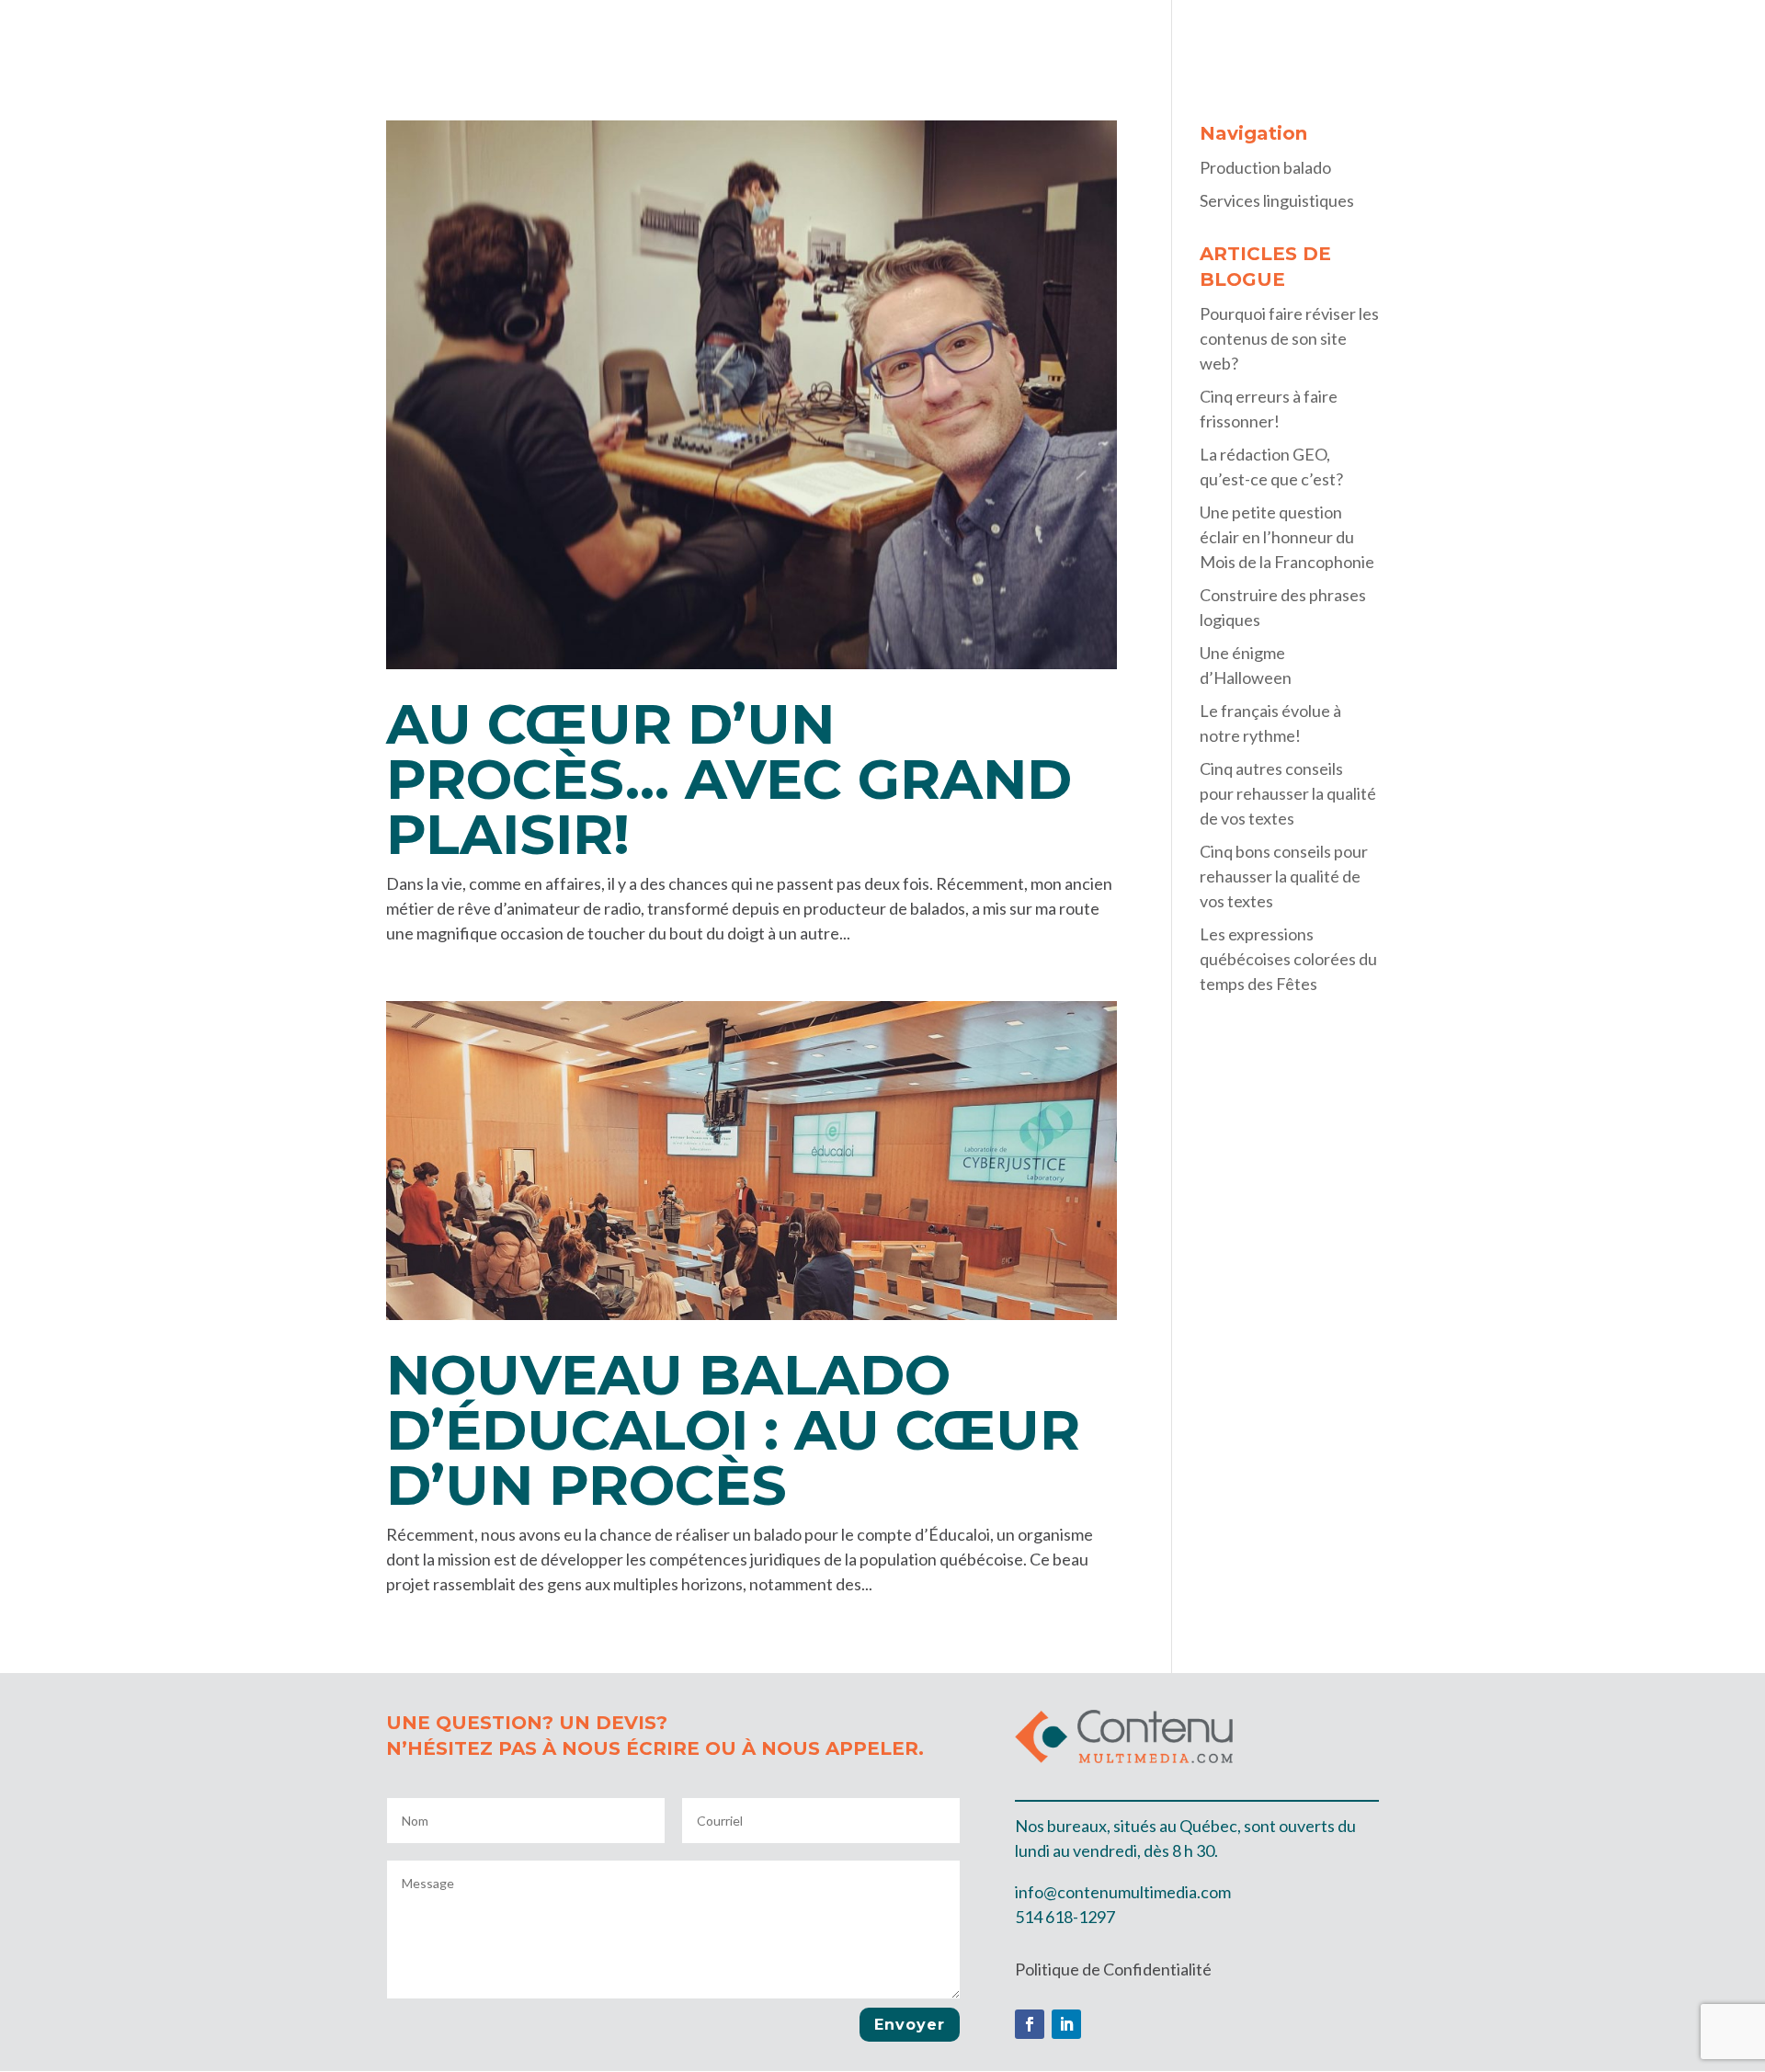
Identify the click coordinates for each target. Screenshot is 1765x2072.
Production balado (1477, 35)
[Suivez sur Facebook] (1030, 2024)
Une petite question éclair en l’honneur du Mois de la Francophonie (1287, 537)
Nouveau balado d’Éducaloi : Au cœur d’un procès (733, 1430)
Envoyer (910, 2025)
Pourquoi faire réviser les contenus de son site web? (1289, 338)
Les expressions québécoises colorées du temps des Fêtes (1288, 959)
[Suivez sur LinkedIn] (1066, 2024)
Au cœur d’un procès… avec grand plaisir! (729, 779)
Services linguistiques (1655, 35)
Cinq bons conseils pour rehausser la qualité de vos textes (1284, 876)
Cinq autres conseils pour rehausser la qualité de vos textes (1288, 793)
